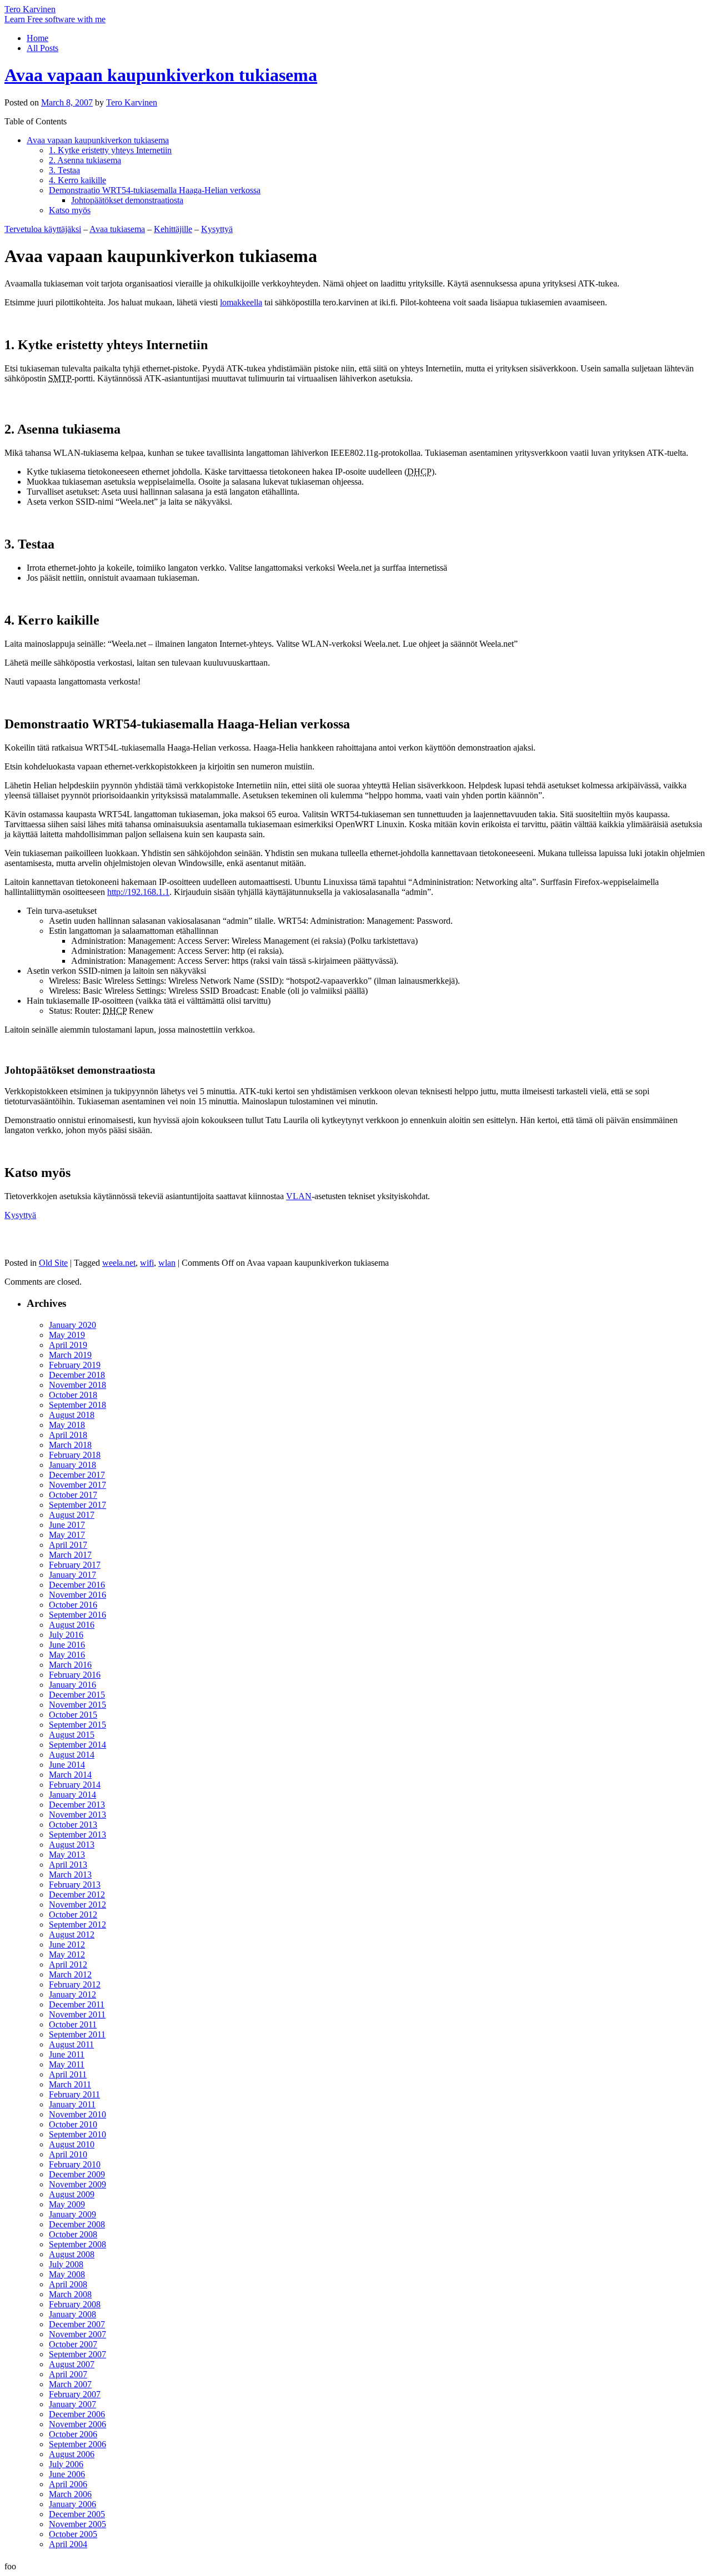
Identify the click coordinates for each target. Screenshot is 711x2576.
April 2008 (68, 2284)
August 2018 (72, 1415)
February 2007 (75, 2394)
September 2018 (77, 1405)
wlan (167, 1263)
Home (37, 38)
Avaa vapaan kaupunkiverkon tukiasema (161, 75)
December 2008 (77, 2224)
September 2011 (77, 2034)
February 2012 (75, 1984)
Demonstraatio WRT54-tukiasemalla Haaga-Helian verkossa (155, 190)
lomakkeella (241, 302)
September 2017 (77, 1505)
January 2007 (72, 2404)
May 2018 (67, 1425)
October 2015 (73, 1715)
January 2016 (72, 1685)
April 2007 (68, 2374)
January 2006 (72, 2504)
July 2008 (66, 2264)
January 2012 (72, 1994)
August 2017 (72, 1515)
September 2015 (77, 1725)
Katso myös (70, 210)
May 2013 (67, 1855)
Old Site (53, 1263)
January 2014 (72, 1795)
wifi (147, 1263)
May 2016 (67, 1655)
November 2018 (77, 1385)
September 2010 (77, 2134)
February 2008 (75, 2304)
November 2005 (77, 2524)
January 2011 (72, 2104)
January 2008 (72, 2314)
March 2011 (70, 2084)
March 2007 (70, 2384)
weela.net (119, 1263)
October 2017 (73, 1495)
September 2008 (77, 2244)
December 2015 (77, 1695)
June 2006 (67, 2474)
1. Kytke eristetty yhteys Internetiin (110, 150)
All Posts (42, 48)
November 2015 (77, 1705)
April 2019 (68, 1345)
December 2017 (77, 1475)
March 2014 (70, 1775)
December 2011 (77, 2004)
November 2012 (77, 1905)
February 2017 (75, 1565)
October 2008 (73, 2234)
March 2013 (70, 1875)
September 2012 (77, 1925)
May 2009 (67, 2204)
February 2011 (74, 2094)
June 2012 (67, 1944)
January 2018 (72, 1465)
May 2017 (67, 1535)
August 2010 (72, 2144)
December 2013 (77, 1805)
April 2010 (68, 2154)
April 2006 (68, 2484)
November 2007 (77, 2334)
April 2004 (68, 2544)
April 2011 (68, 2074)
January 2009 (72, 2214)
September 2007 (77, 2354)
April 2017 (68, 1545)
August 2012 (72, 1934)
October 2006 (73, 2434)
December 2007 (77, 2324)
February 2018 (75, 1455)
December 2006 (77, 2414)
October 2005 (73, 2534)
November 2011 (77, 2014)
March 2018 (70, 1445)
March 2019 (70, 1355)
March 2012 (70, 1974)
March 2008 (70, 2294)
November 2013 (77, 1815)
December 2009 (77, 2174)
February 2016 (75, 1675)
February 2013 (75, 1885)
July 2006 (66, 2464)
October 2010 (73, 2124)
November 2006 (77, 2424)
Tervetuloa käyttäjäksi (43, 229)
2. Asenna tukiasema (85, 160)
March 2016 (70, 1665)
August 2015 (72, 1735)
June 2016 (67, 1645)
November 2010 (77, 2114)
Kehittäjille (173, 229)
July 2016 (66, 1635)
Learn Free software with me (55, 19)
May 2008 (67, 2274)
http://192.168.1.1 (138, 892)
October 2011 (73, 2024)
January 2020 (72, 1325)
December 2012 (77, 1895)
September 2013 (77, 1835)
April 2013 (68, 1865)
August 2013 (72, 1845)
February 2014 (75, 1785)
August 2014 (72, 1755)
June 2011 (67, 2054)
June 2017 (67, 1525)
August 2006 (72, 2454)
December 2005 (77, 2514)
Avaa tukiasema (117, 229)
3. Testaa (64, 170)
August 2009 (72, 2194)
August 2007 (72, 2364)
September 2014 (77, 1745)
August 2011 (71, 2044)
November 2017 (77, 1485)
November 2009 (77, 2184)
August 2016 (72, 1625)
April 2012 (68, 1964)
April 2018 (68, 1435)
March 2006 (70, 2494)
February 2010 (75, 2164)
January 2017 (72, 1575)
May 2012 (67, 1954)
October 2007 (73, 2344)
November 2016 (77, 1595)
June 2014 (67, 1765)
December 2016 (77, 1585)
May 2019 (67, 1335)
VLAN (299, 1196)
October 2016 (73, 1605)
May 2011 (67, 2064)
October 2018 (73, 1395)
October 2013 (73, 1825)
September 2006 (77, 2444)
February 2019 (75, 1365)
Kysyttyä (217, 229)
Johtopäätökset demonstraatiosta (127, 200)
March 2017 (70, 1555)
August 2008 (72, 2254)
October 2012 (73, 1915)
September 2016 (77, 1615)
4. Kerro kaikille (77, 180)
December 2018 (77, 1375)
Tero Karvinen (30, 9)
